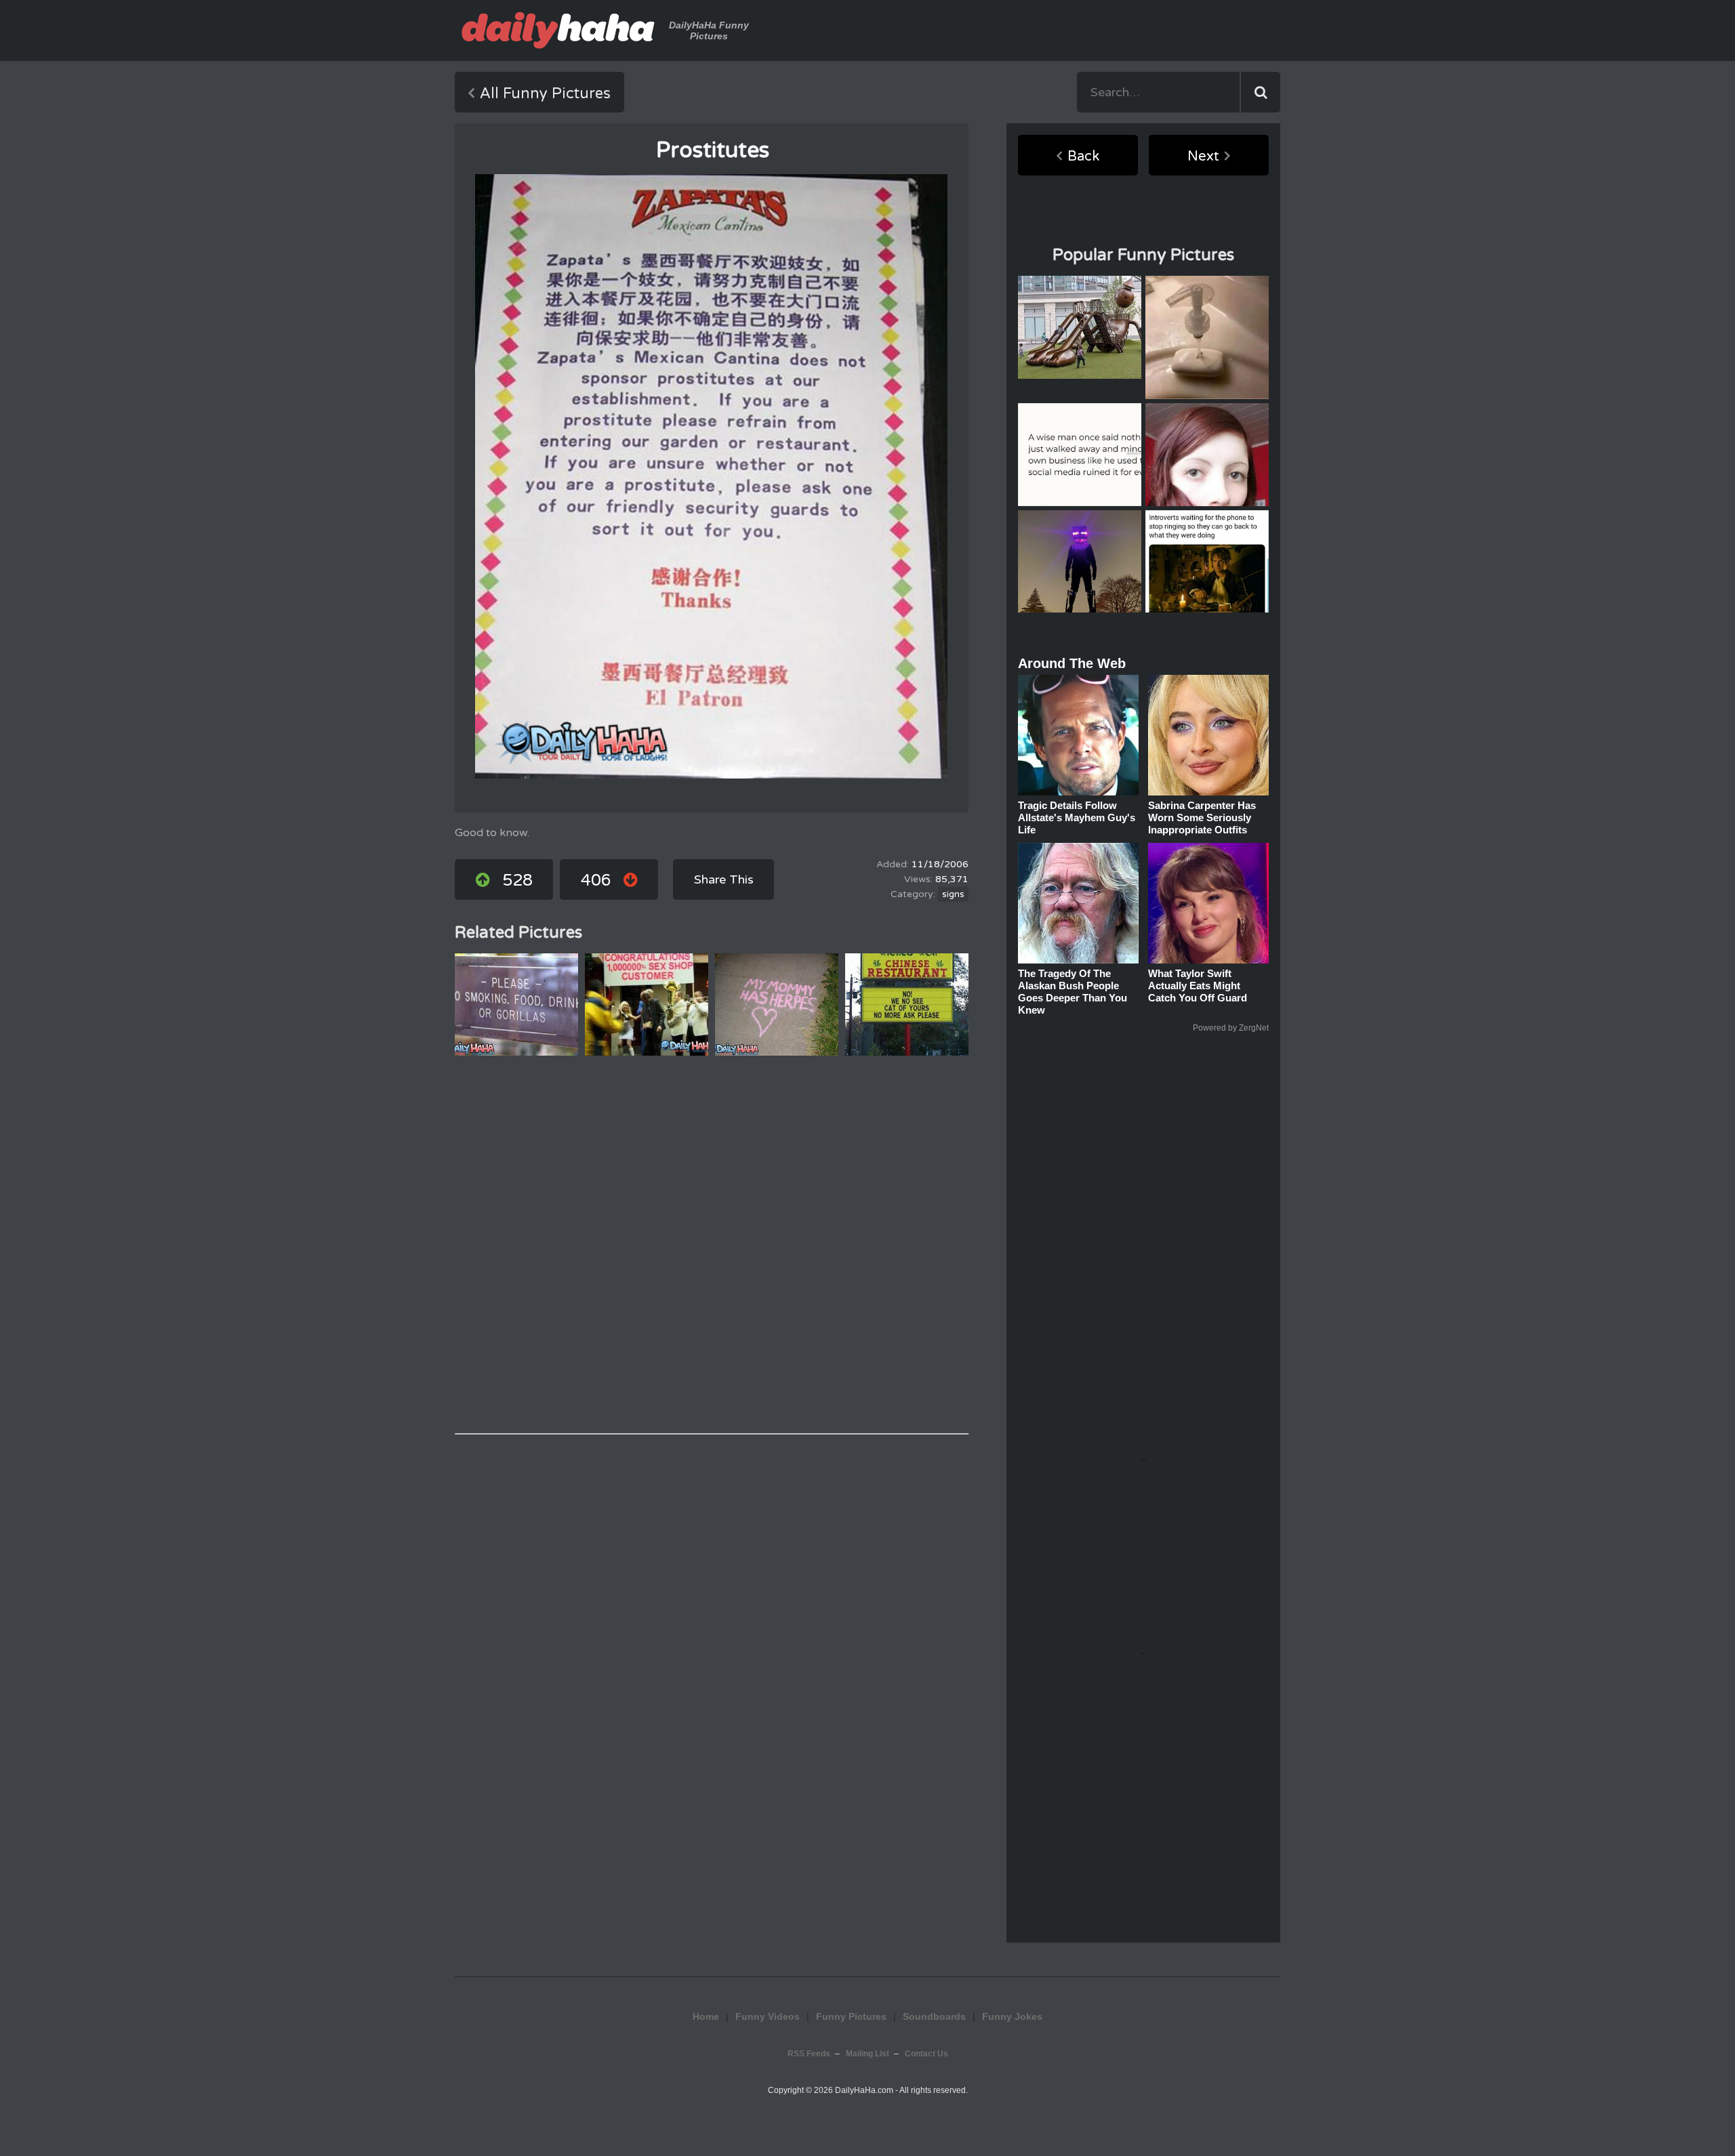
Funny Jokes (1012, 2016)
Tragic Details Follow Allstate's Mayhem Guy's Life (1077, 817)
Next (1203, 157)
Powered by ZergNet (1231, 1028)
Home (706, 2016)
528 (517, 880)
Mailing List (867, 2054)
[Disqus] (712, 1245)
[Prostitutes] (711, 476)
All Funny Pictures (545, 94)
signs (953, 894)
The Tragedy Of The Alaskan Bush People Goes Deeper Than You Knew (1073, 992)
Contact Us (926, 2054)
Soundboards (934, 2016)
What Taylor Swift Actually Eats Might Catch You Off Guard (1198, 986)
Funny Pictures (851, 2016)
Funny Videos (768, 2016)
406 (596, 880)
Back (1083, 157)
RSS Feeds (809, 2054)
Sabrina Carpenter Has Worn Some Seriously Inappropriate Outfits (1202, 817)
